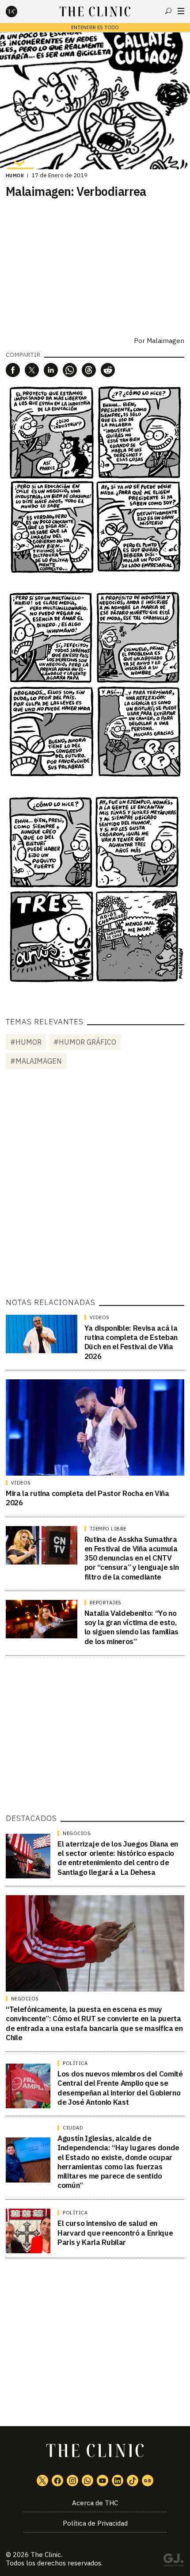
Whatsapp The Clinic (87, 2481)
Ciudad (73, 2128)
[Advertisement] (95, 1185)
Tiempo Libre (108, 1529)
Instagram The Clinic (72, 2481)
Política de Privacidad (95, 2523)
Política (75, 2063)
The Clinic (46, 2555)
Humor (15, 176)
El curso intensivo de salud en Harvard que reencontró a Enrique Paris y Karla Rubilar (115, 2233)
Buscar (168, 11)
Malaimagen (165, 341)
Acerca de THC (95, 2503)
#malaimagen (36, 1061)
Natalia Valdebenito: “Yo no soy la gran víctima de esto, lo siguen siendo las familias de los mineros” (131, 1627)
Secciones (181, 11)
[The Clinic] (19, 11)
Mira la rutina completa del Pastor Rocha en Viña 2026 (87, 1498)
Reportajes (106, 1603)
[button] (13, 370)
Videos (100, 1317)
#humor (26, 1042)
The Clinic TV (103, 2481)
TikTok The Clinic (133, 2481)
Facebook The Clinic (57, 2481)
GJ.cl (173, 2561)
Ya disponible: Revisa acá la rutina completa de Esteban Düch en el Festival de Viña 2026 (131, 1342)
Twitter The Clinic (42, 2481)
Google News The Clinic (148, 2481)
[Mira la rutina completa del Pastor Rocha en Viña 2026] (95, 1427)
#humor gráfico (85, 1042)
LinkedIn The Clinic (118, 2481)
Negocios (77, 1833)
